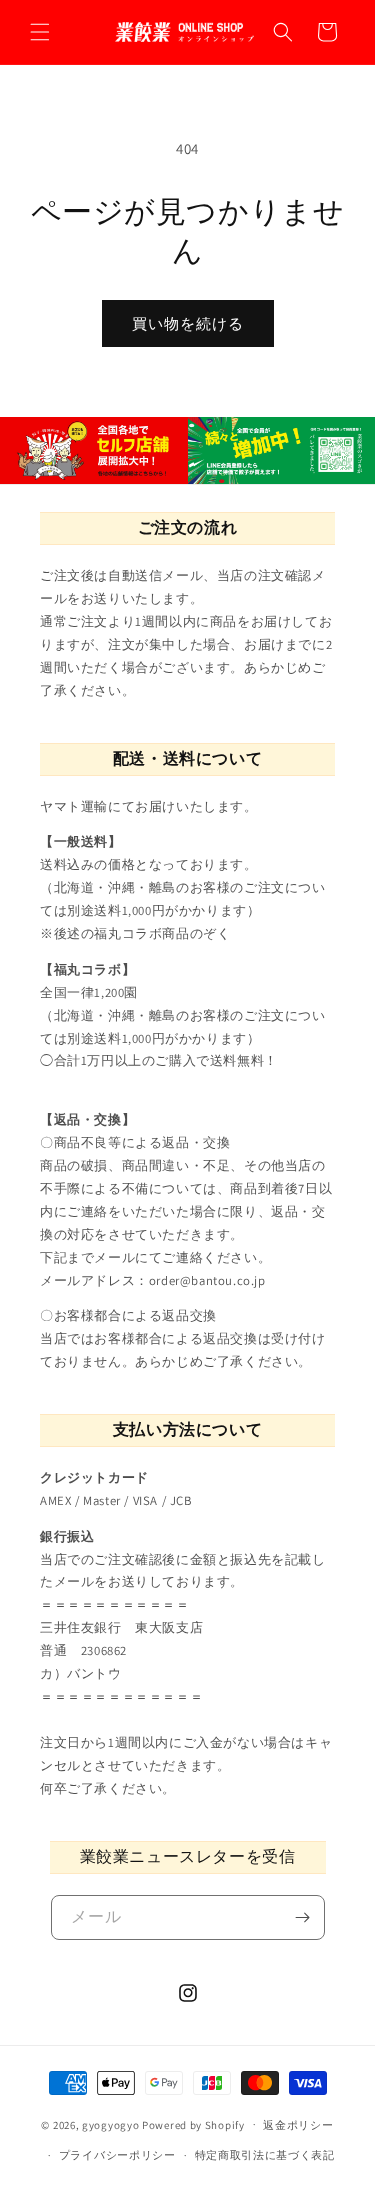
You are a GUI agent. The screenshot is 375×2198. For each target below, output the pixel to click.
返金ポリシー (298, 2125)
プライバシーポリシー (117, 2155)
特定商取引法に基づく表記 (265, 2155)
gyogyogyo (110, 2124)
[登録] (303, 1917)
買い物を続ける (188, 323)
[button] (40, 32)
